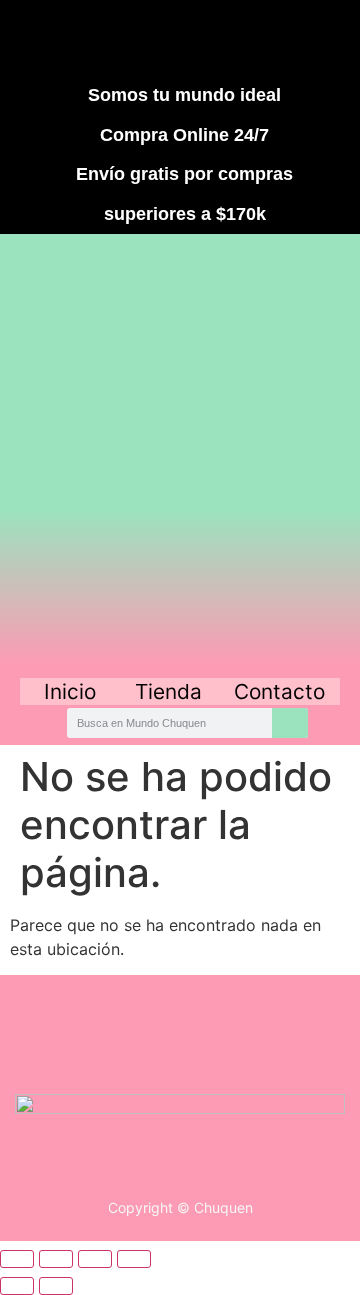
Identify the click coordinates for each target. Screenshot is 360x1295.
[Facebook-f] (71, 38)
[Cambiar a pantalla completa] (56, 1259)
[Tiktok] (217, 38)
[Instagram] (144, 38)
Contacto (279, 691)
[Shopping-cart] (290, 38)
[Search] (290, 723)
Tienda (168, 691)
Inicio (70, 691)
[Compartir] (95, 1259)
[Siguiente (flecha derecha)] (56, 1286)
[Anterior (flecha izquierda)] (17, 1286)
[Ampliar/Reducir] (17, 1259)
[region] (180, 454)
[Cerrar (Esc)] (134, 1259)
